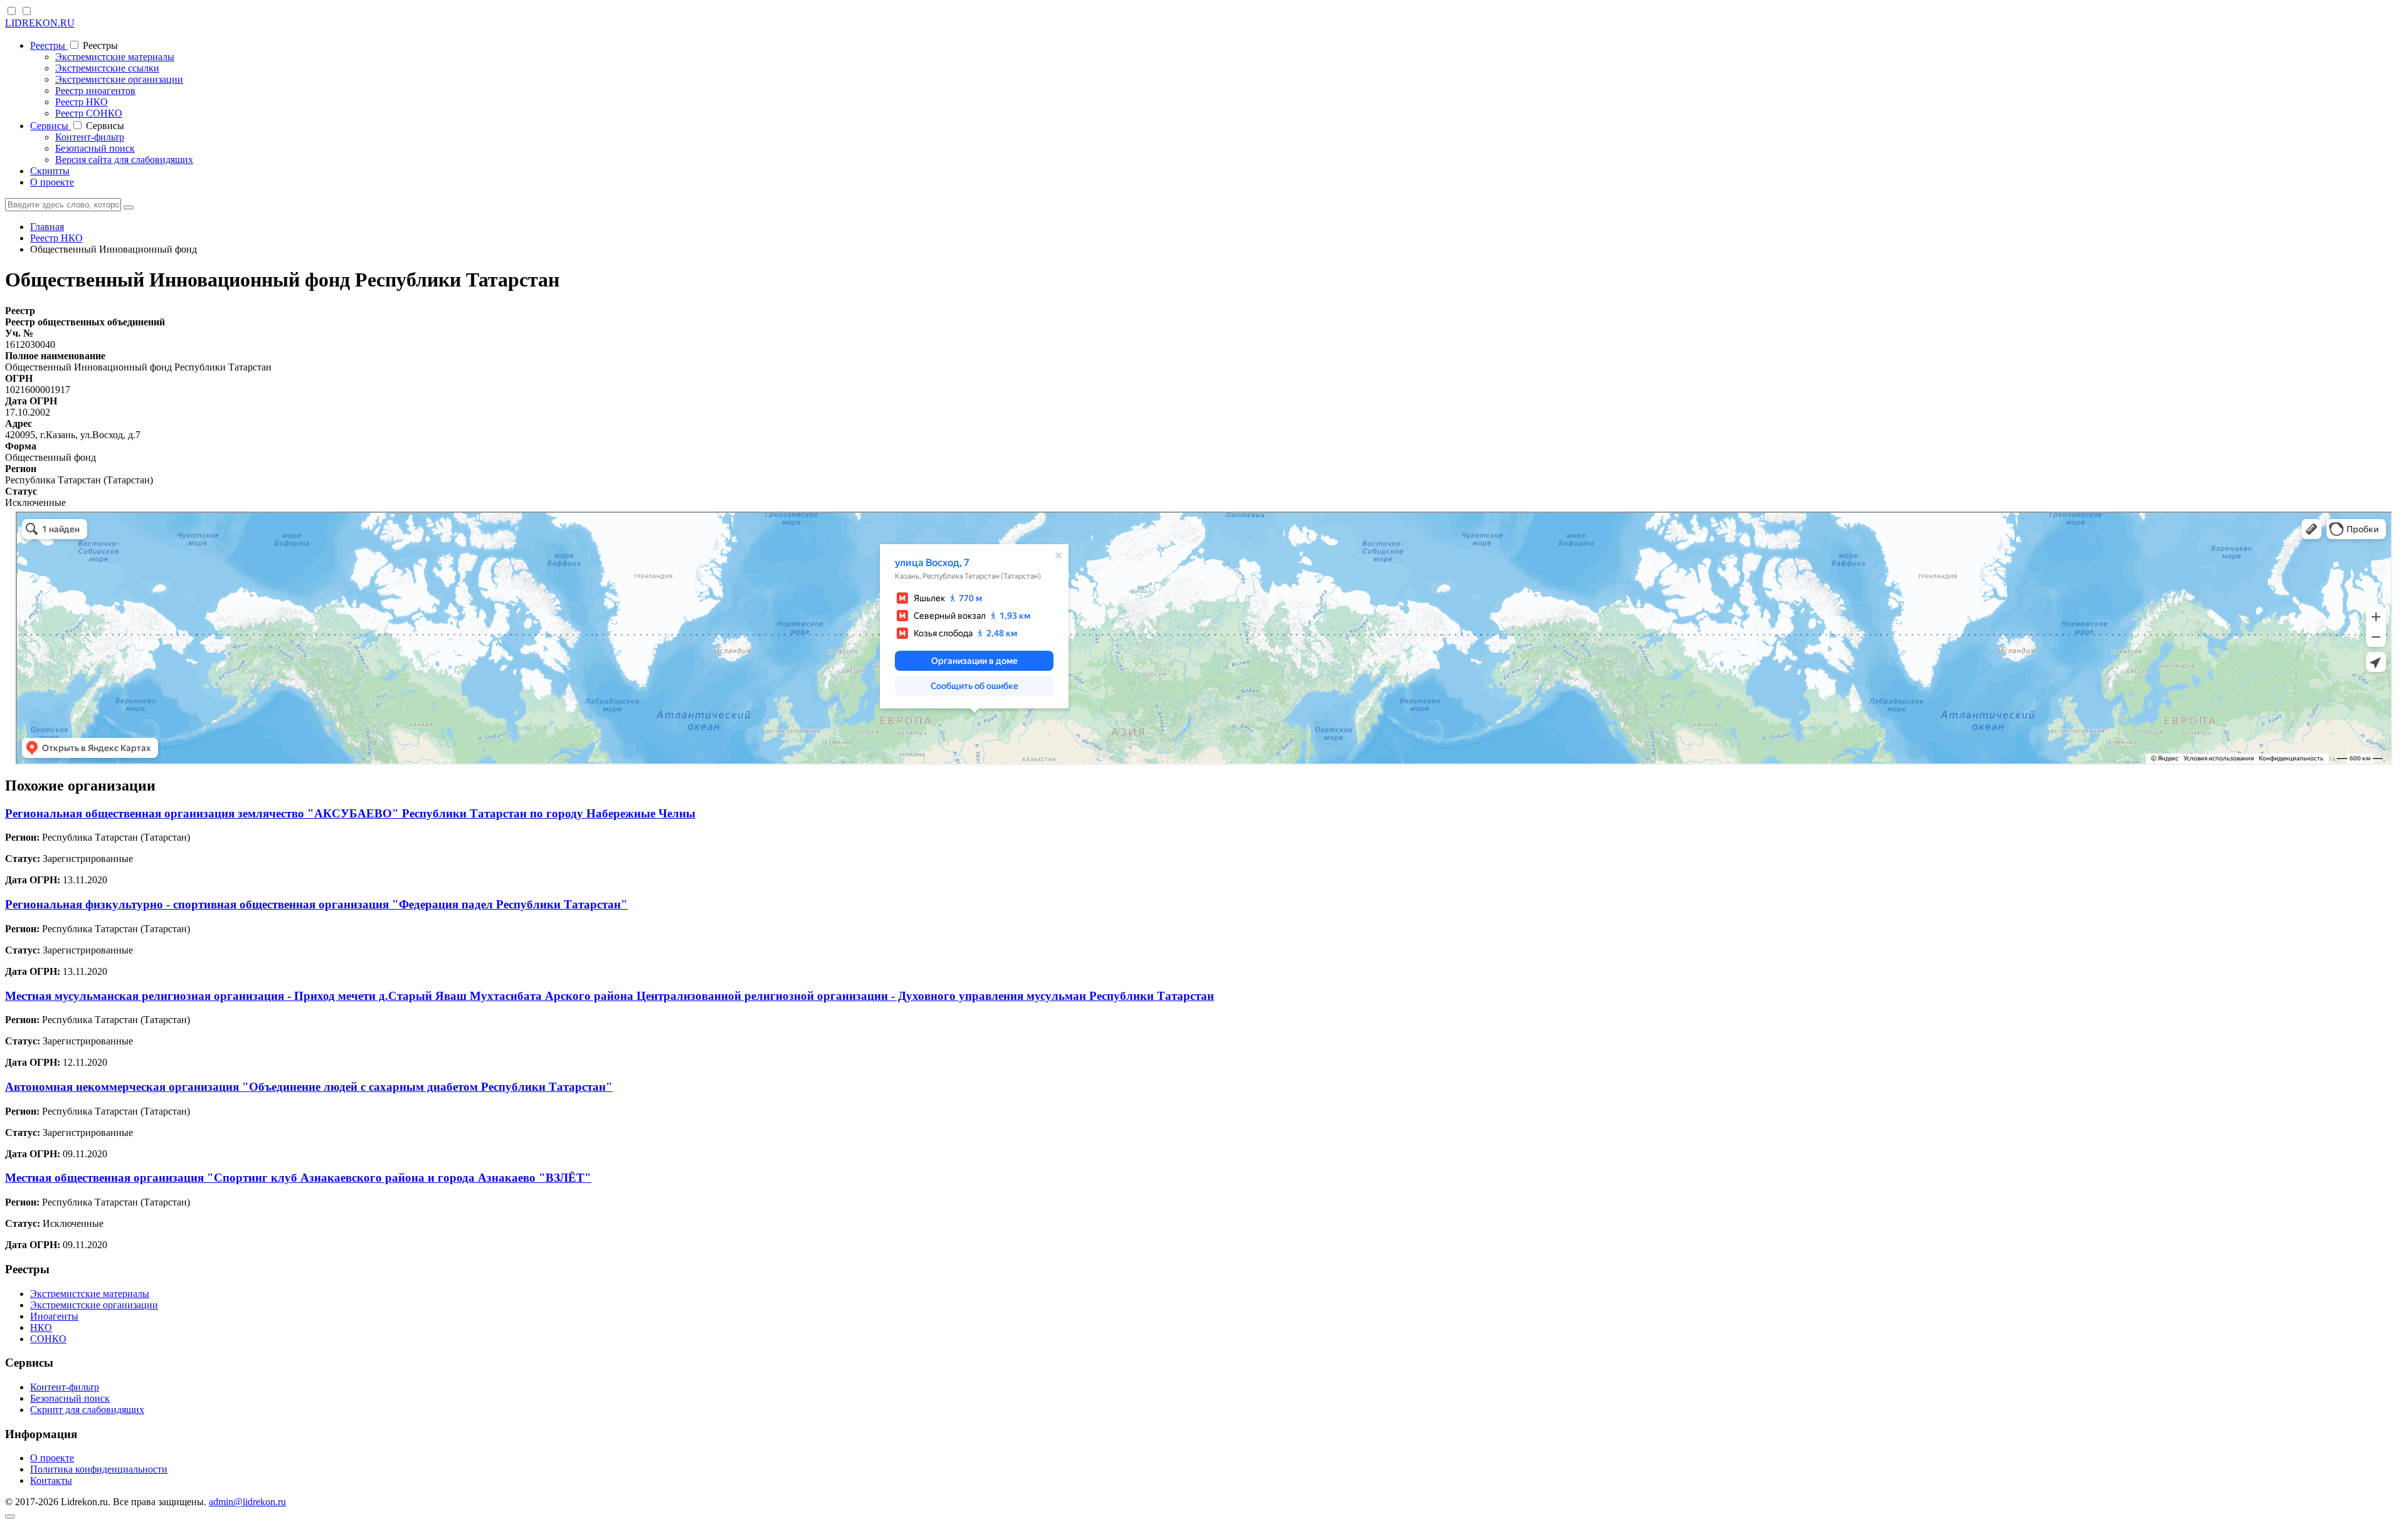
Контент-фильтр (90, 137)
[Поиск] (129, 208)
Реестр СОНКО (89, 113)
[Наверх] (10, 1516)
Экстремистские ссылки (107, 68)
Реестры (49, 45)
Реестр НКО (82, 102)
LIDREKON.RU (40, 23)
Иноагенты (54, 1316)
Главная (47, 227)
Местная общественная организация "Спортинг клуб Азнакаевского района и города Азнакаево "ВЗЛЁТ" (298, 1178)
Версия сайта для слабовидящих (124, 160)
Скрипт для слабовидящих (87, 1410)
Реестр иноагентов (95, 91)
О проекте (52, 182)
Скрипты (50, 171)
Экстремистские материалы (115, 57)
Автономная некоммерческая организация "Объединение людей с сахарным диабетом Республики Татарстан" (309, 1087)
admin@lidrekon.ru (247, 1502)
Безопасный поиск (95, 148)
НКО (41, 1327)
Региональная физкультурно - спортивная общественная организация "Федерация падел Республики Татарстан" (316, 904)
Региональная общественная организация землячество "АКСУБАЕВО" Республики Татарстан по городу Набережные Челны (350, 813)
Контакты (51, 1480)
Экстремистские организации (119, 79)
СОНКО (48, 1339)
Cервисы (50, 126)
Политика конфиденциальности (99, 1469)
